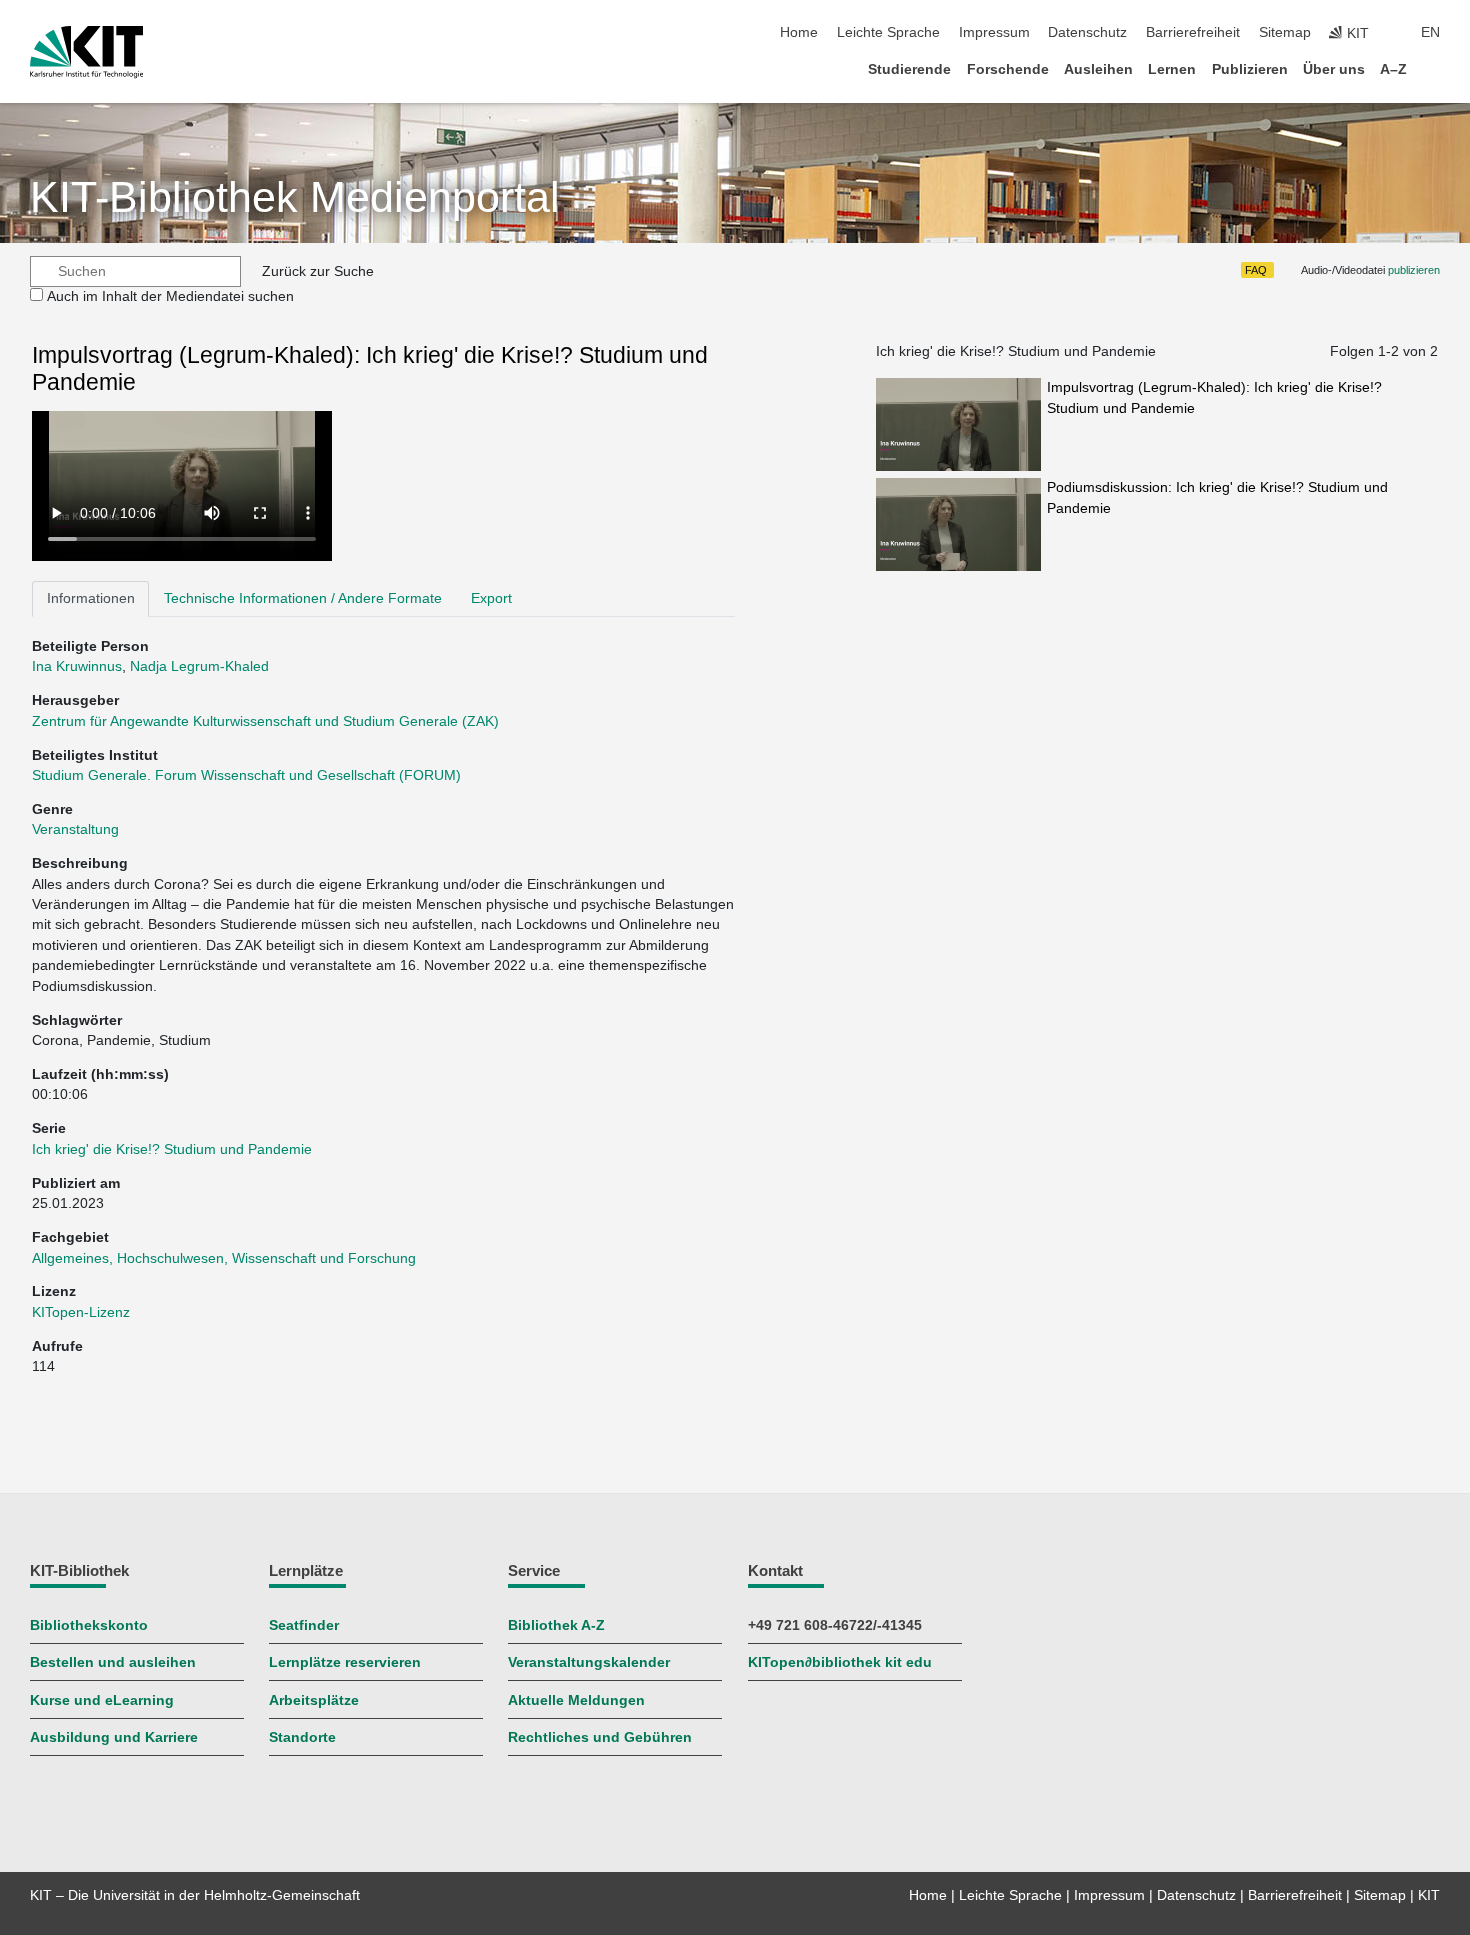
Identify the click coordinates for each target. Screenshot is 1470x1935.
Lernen (1172, 69)
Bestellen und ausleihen (113, 1662)
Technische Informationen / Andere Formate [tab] (303, 598)
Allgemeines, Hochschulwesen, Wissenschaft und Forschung (224, 1258)
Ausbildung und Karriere (114, 1737)
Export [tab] (491, 598)
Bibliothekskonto (89, 1625)
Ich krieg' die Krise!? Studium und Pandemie (172, 1149)
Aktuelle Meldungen (576, 1700)
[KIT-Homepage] (86, 52)
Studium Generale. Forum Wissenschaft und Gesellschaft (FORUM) (246, 775)
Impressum (994, 32)
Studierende (909, 69)
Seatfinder (304, 1625)
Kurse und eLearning (102, 1700)
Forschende (1008, 69)
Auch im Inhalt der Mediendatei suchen (170, 296)
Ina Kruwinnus (77, 666)
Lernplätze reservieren (345, 1662)
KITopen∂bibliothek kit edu (840, 1662)
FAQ (1256, 270)
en (1430, 32)
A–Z (1393, 69)
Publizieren (1250, 69)
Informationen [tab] (91, 598)
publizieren (1414, 270)
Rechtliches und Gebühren (600, 1737)
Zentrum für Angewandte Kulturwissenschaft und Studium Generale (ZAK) (265, 721)
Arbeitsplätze (314, 1700)
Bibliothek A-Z (556, 1625)
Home (799, 32)
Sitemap (1285, 32)
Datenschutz (1087, 32)
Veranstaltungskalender (589, 1662)
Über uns (1334, 69)
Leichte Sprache (888, 32)
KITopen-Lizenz (81, 1312)
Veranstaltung (75, 829)
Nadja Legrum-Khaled (199, 666)
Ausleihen (1098, 69)
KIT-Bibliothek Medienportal (295, 197)
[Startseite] (1434, 68)
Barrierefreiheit (1193, 32)
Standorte (302, 1737)
